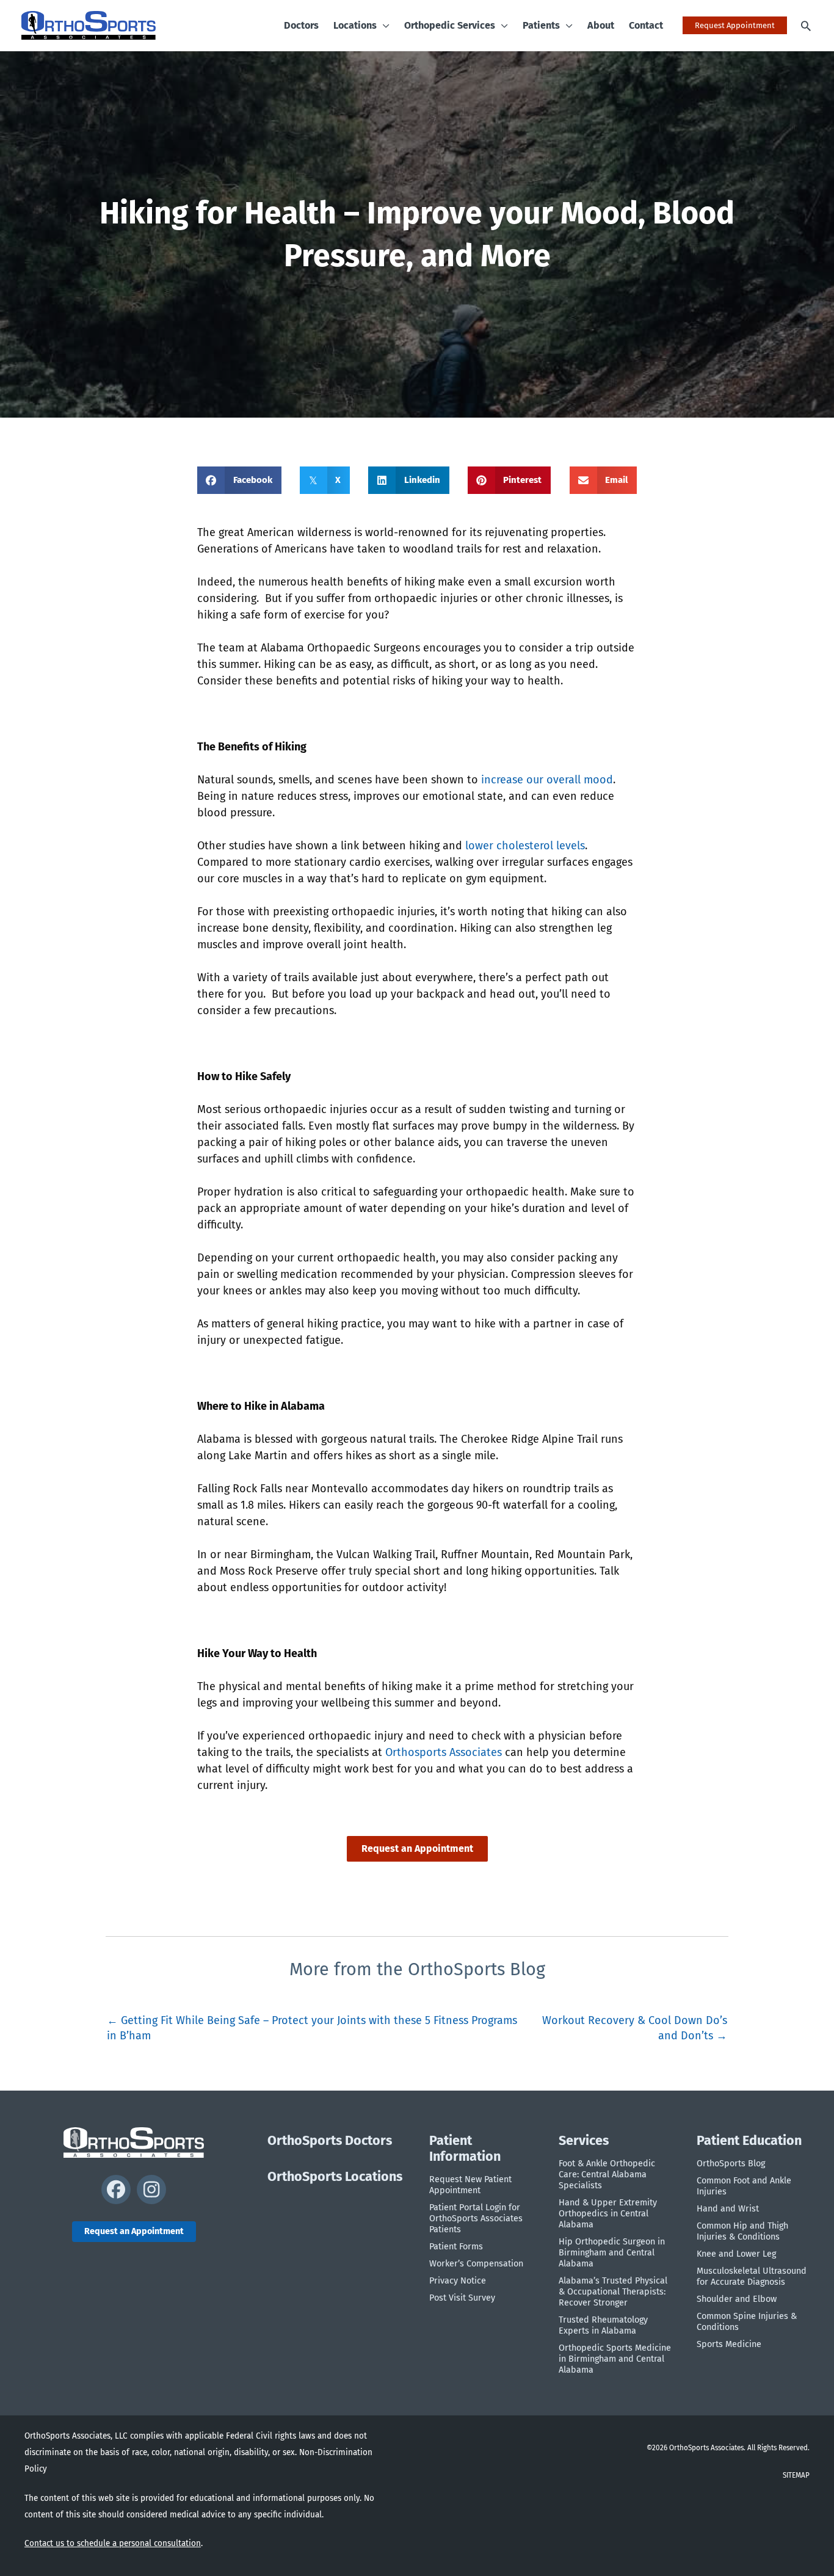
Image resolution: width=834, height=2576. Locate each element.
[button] (383, 26)
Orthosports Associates (444, 1752)
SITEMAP (796, 2475)
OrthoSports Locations (335, 2177)
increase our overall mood (547, 780)
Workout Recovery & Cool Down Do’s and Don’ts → (635, 2026)
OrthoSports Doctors (330, 2141)
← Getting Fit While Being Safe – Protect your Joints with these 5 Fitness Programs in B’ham (312, 2026)
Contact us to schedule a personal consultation (113, 2543)
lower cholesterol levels (525, 846)
